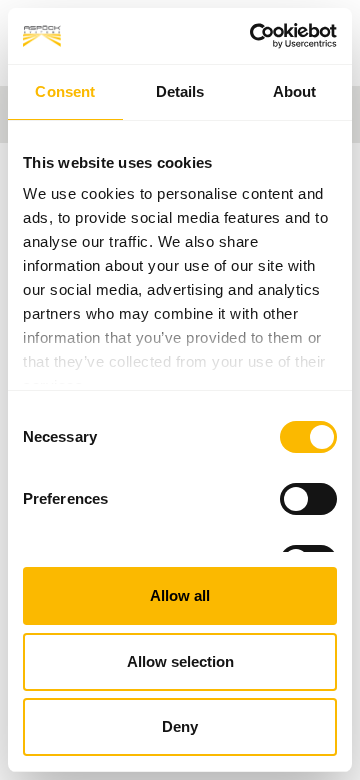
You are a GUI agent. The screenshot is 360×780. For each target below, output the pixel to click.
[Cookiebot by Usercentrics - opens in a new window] (254, 36)
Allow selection (180, 661)
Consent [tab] (65, 91)
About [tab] (295, 91)
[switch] (308, 499)
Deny (180, 726)
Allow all (180, 595)
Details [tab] (180, 91)
